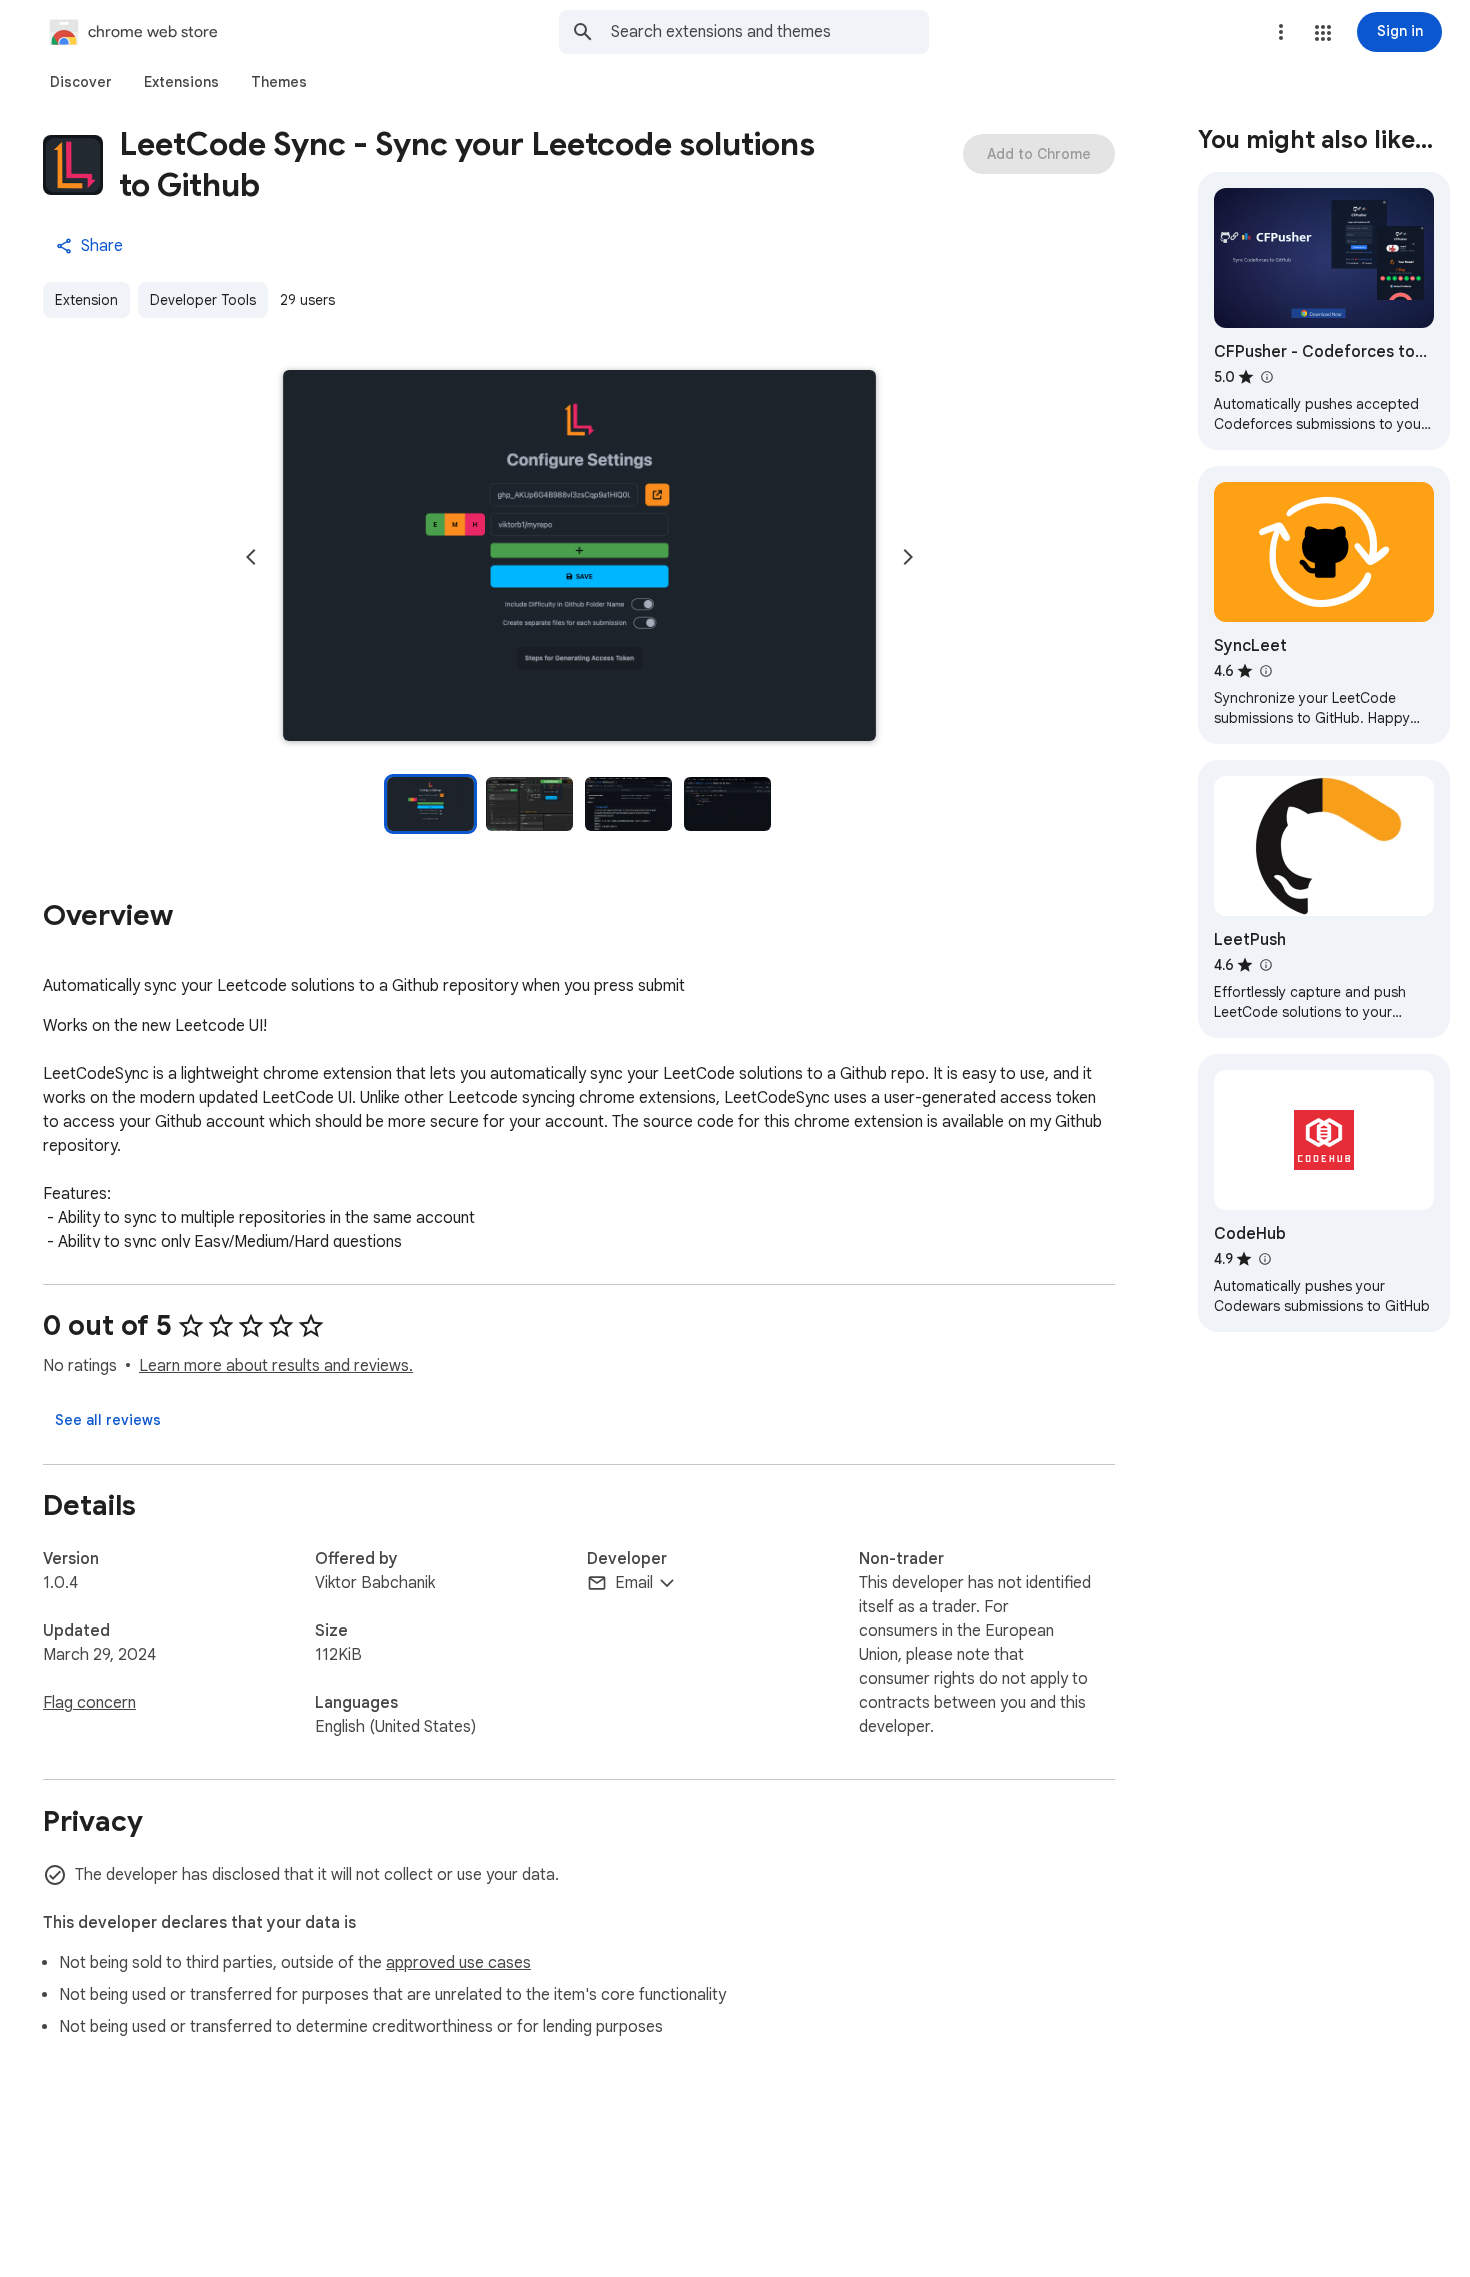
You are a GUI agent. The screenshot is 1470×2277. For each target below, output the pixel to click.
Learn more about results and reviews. (276, 1366)
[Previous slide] (251, 557)
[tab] (81, 82)
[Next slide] (908, 557)
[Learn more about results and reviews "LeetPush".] (1265, 965)
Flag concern (89, 1703)
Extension (86, 300)
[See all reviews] (108, 1420)
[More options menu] (1281, 32)
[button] (1323, 33)
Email (634, 1583)
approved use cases (458, 1963)
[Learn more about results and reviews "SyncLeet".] (1265, 671)
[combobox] (770, 32)
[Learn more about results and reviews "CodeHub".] (1264, 1259)
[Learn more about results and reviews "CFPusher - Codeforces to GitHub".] (1266, 377)
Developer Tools (203, 300)
